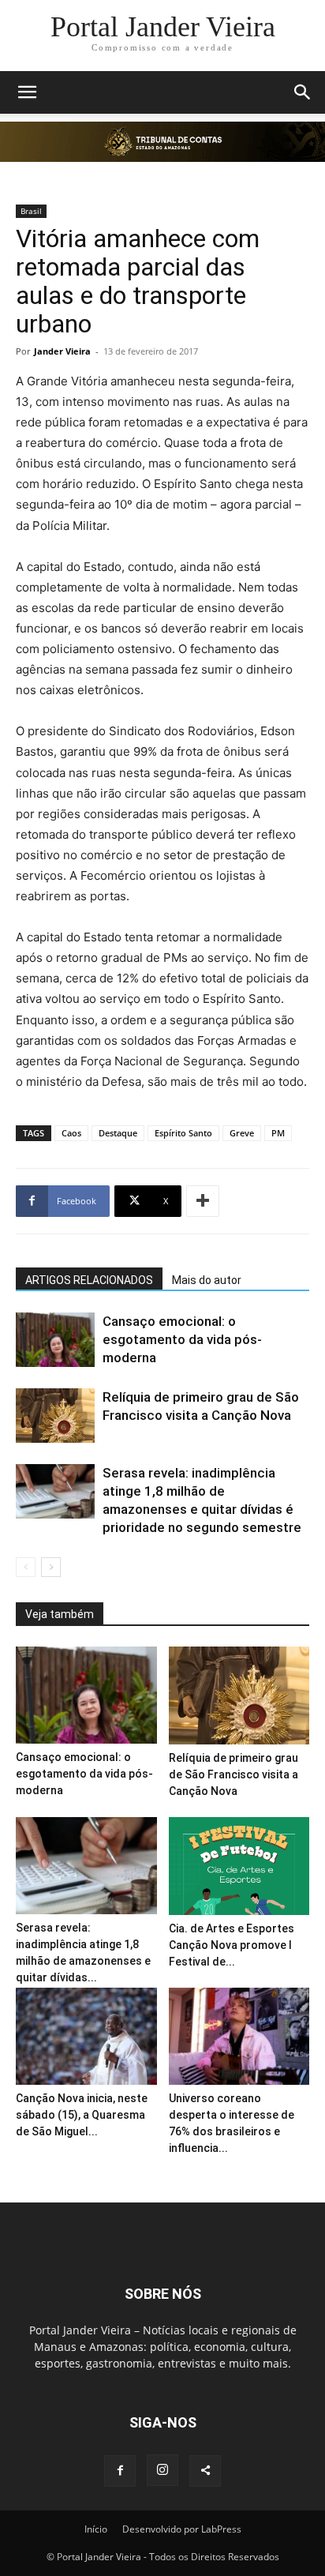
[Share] (205, 2471)
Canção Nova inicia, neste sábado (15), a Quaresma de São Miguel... (82, 2115)
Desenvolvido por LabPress (182, 2529)
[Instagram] (162, 2470)
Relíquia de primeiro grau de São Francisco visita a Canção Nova (233, 1774)
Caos (71, 1133)
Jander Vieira (62, 351)
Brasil (31, 211)
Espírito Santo (183, 1133)
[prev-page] (26, 1567)
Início (96, 2529)
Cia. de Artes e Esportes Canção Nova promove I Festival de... (232, 1945)
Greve (242, 1133)
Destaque (118, 1133)
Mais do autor (207, 1280)
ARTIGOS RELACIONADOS (89, 1280)
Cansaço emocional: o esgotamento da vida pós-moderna (182, 1339)
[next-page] (51, 1567)
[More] (203, 1201)
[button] (27, 92)
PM (278, 1133)
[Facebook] (120, 2471)
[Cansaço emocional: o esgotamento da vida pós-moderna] (55, 1340)
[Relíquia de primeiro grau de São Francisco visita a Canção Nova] (55, 1416)
